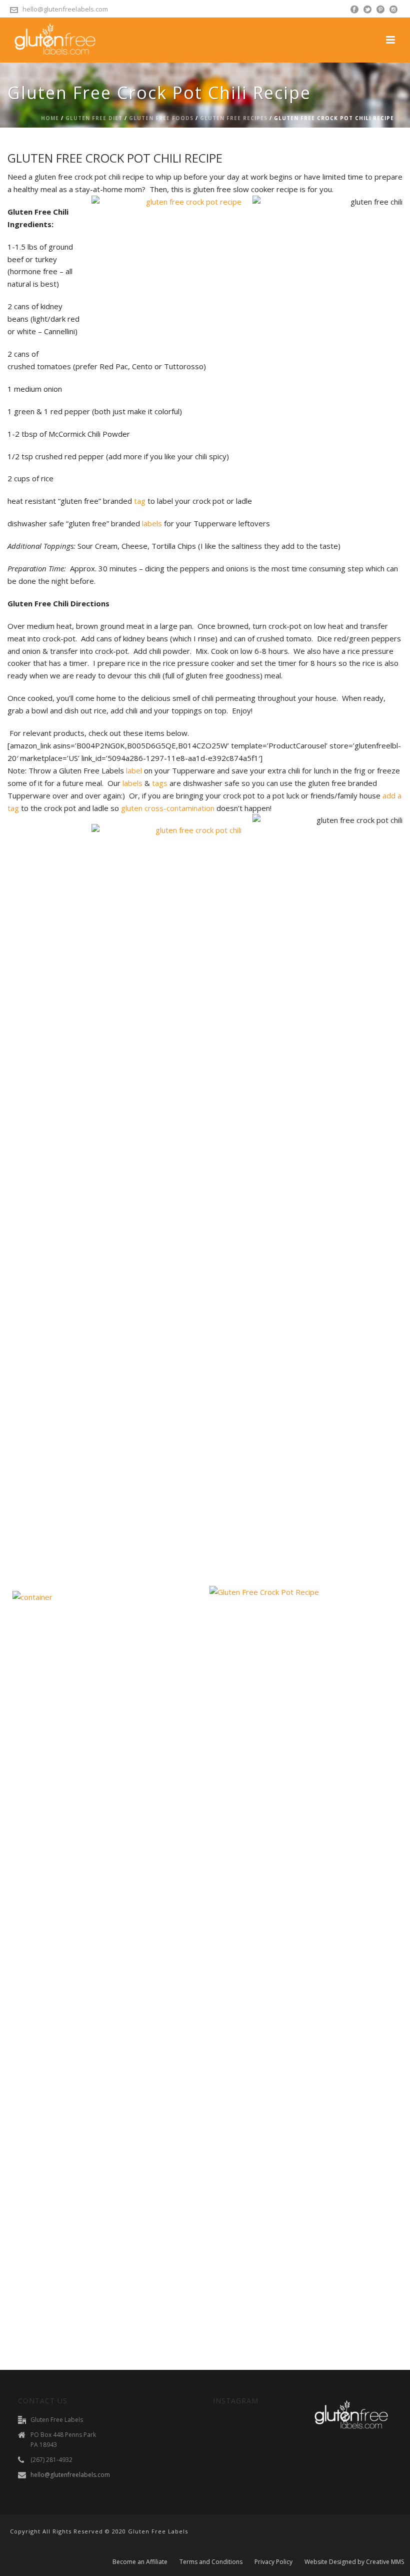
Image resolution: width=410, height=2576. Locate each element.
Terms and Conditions (211, 2562)
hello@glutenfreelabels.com (65, 9)
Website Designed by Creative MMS (354, 2562)
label (134, 770)
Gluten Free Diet (94, 118)
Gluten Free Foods (161, 118)
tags (160, 783)
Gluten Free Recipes (234, 118)
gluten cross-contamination (168, 808)
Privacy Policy (273, 2562)
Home (50, 118)
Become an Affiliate (140, 2562)
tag (140, 501)
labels (152, 523)
